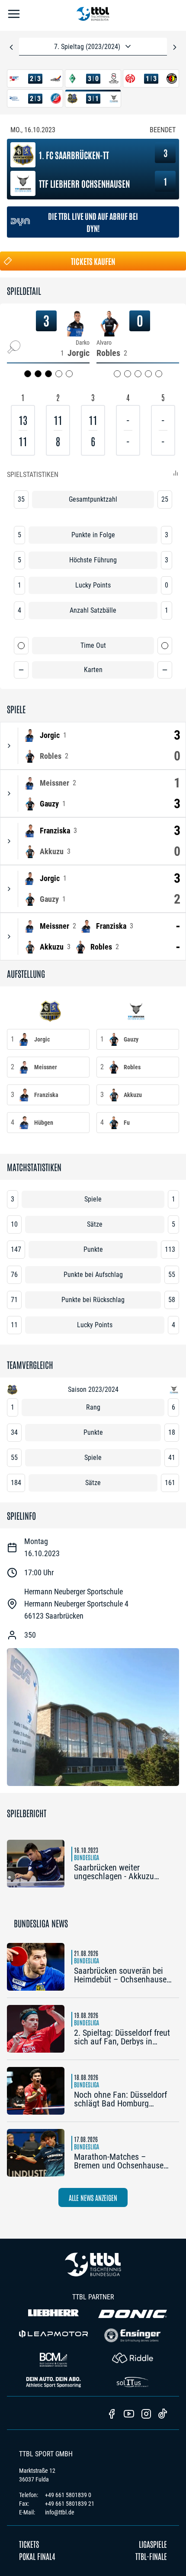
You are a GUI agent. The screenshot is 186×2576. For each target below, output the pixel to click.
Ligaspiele (153, 2544)
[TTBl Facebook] (112, 2415)
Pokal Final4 (37, 2556)
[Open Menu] (14, 15)
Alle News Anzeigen (93, 2197)
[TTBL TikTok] (163, 2415)
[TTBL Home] (93, 15)
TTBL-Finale (151, 2556)
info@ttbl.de (60, 2512)
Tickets (29, 2544)
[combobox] (93, 47)
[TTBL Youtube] (129, 2415)
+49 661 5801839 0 (68, 2495)
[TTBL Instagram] (146, 2415)
